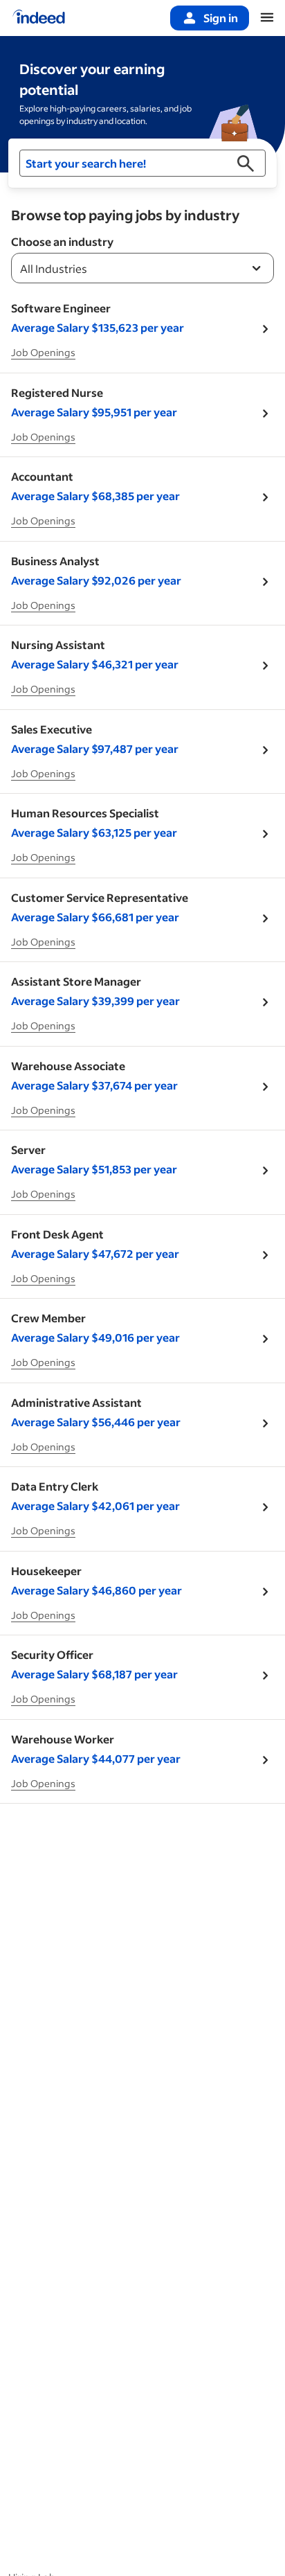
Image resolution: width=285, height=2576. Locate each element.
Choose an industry (62, 241)
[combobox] (142, 268)
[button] (142, 163)
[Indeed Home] (39, 18)
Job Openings (43, 352)
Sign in (221, 18)
